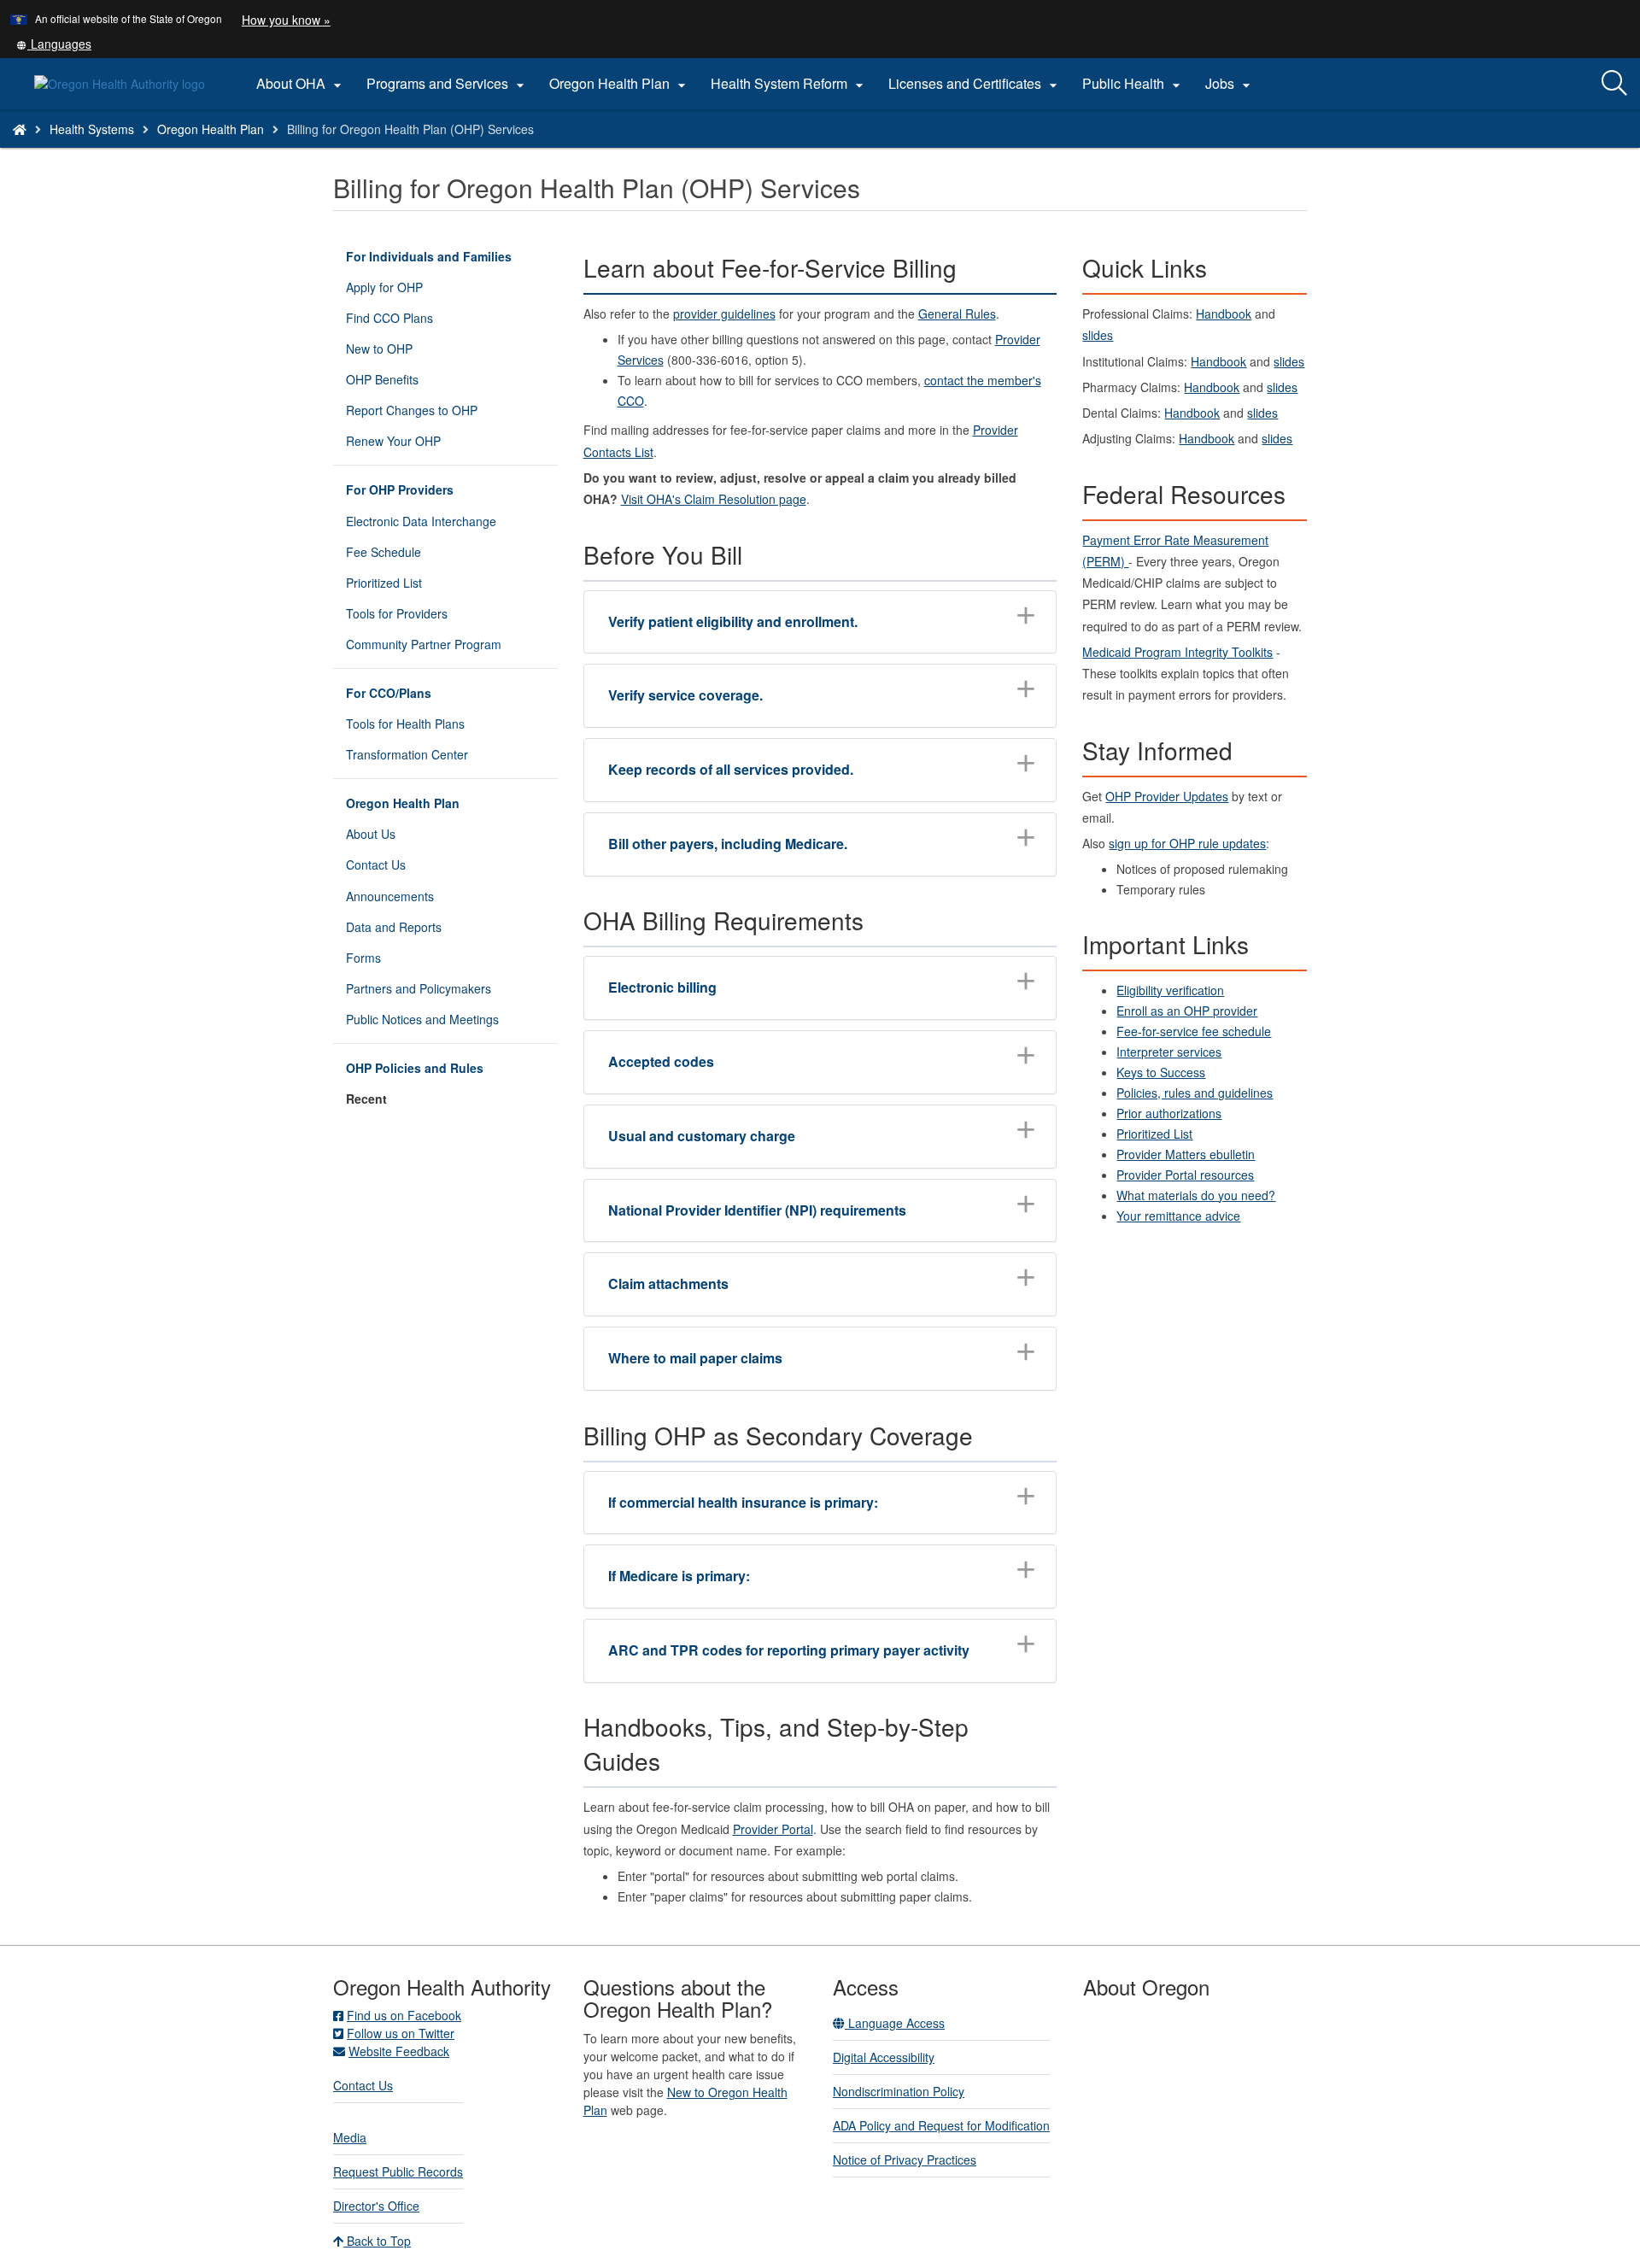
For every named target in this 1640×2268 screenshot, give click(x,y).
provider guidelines (724, 314)
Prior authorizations (1169, 1113)
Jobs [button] (1230, 84)
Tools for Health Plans (405, 724)
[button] (54, 44)
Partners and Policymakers (419, 988)
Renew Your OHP (393, 441)
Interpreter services (1169, 1052)
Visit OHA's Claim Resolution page (714, 499)
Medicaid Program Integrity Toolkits (1177, 652)
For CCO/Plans (389, 693)
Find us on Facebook (404, 2015)
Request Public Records (398, 2171)
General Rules (957, 314)
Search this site (234, 151)
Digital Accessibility (884, 2057)
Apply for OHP (384, 287)
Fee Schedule (384, 552)
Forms (363, 958)
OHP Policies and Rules (415, 1068)
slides (1098, 335)
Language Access (895, 2023)
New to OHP (379, 349)
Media (350, 2137)
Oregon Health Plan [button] (620, 84)
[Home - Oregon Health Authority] (20, 129)
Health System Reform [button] (789, 84)
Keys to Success (1161, 1072)
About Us (371, 834)
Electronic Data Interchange (421, 521)
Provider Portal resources (1185, 1175)
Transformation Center (407, 754)
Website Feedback (399, 2051)
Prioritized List (384, 583)
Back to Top (377, 2241)
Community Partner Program (424, 644)
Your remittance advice (1178, 1216)
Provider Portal (773, 1829)
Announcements (390, 896)
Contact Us (376, 864)
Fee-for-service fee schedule (1194, 1031)
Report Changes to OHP (412, 410)
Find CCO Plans (389, 318)
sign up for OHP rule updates (1187, 843)
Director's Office (376, 2206)
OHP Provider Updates (1167, 796)
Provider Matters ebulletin (1186, 1154)
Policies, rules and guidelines (1195, 1093)
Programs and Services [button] (448, 84)
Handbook (1224, 314)
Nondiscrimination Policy (899, 2091)
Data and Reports (394, 927)
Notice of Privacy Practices (905, 2160)
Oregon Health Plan (211, 129)
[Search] (1614, 84)
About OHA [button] (301, 84)
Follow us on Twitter (401, 2033)
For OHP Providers (400, 489)
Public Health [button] (1133, 84)
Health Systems (92, 129)
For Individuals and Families (429, 256)
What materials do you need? (1196, 1195)
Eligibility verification (1170, 990)
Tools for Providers (397, 613)
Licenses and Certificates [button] (975, 84)
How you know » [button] (286, 20)
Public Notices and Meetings (422, 1019)
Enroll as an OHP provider (1187, 1011)
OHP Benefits (382, 379)
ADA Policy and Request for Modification (941, 2125)
